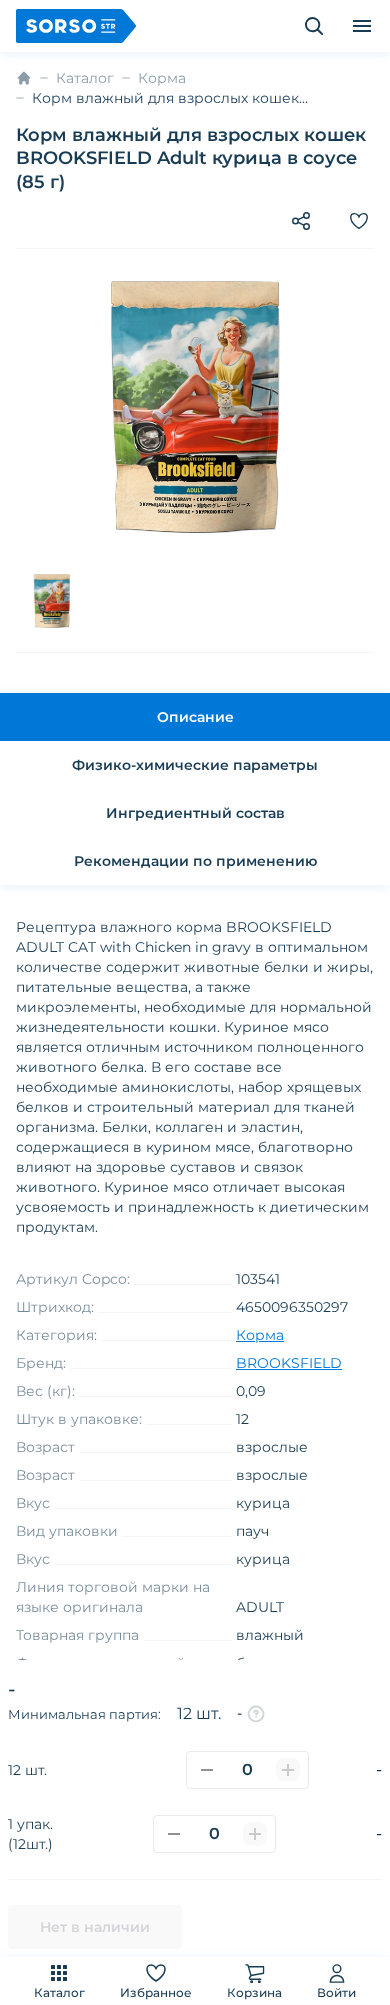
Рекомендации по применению (195, 861)
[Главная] (24, 78)
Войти (336, 1992)
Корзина (254, 1992)
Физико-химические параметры (195, 765)
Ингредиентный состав (195, 813)
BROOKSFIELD (289, 1363)
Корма (162, 78)
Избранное (156, 1992)
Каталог (59, 1992)
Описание (195, 717)
